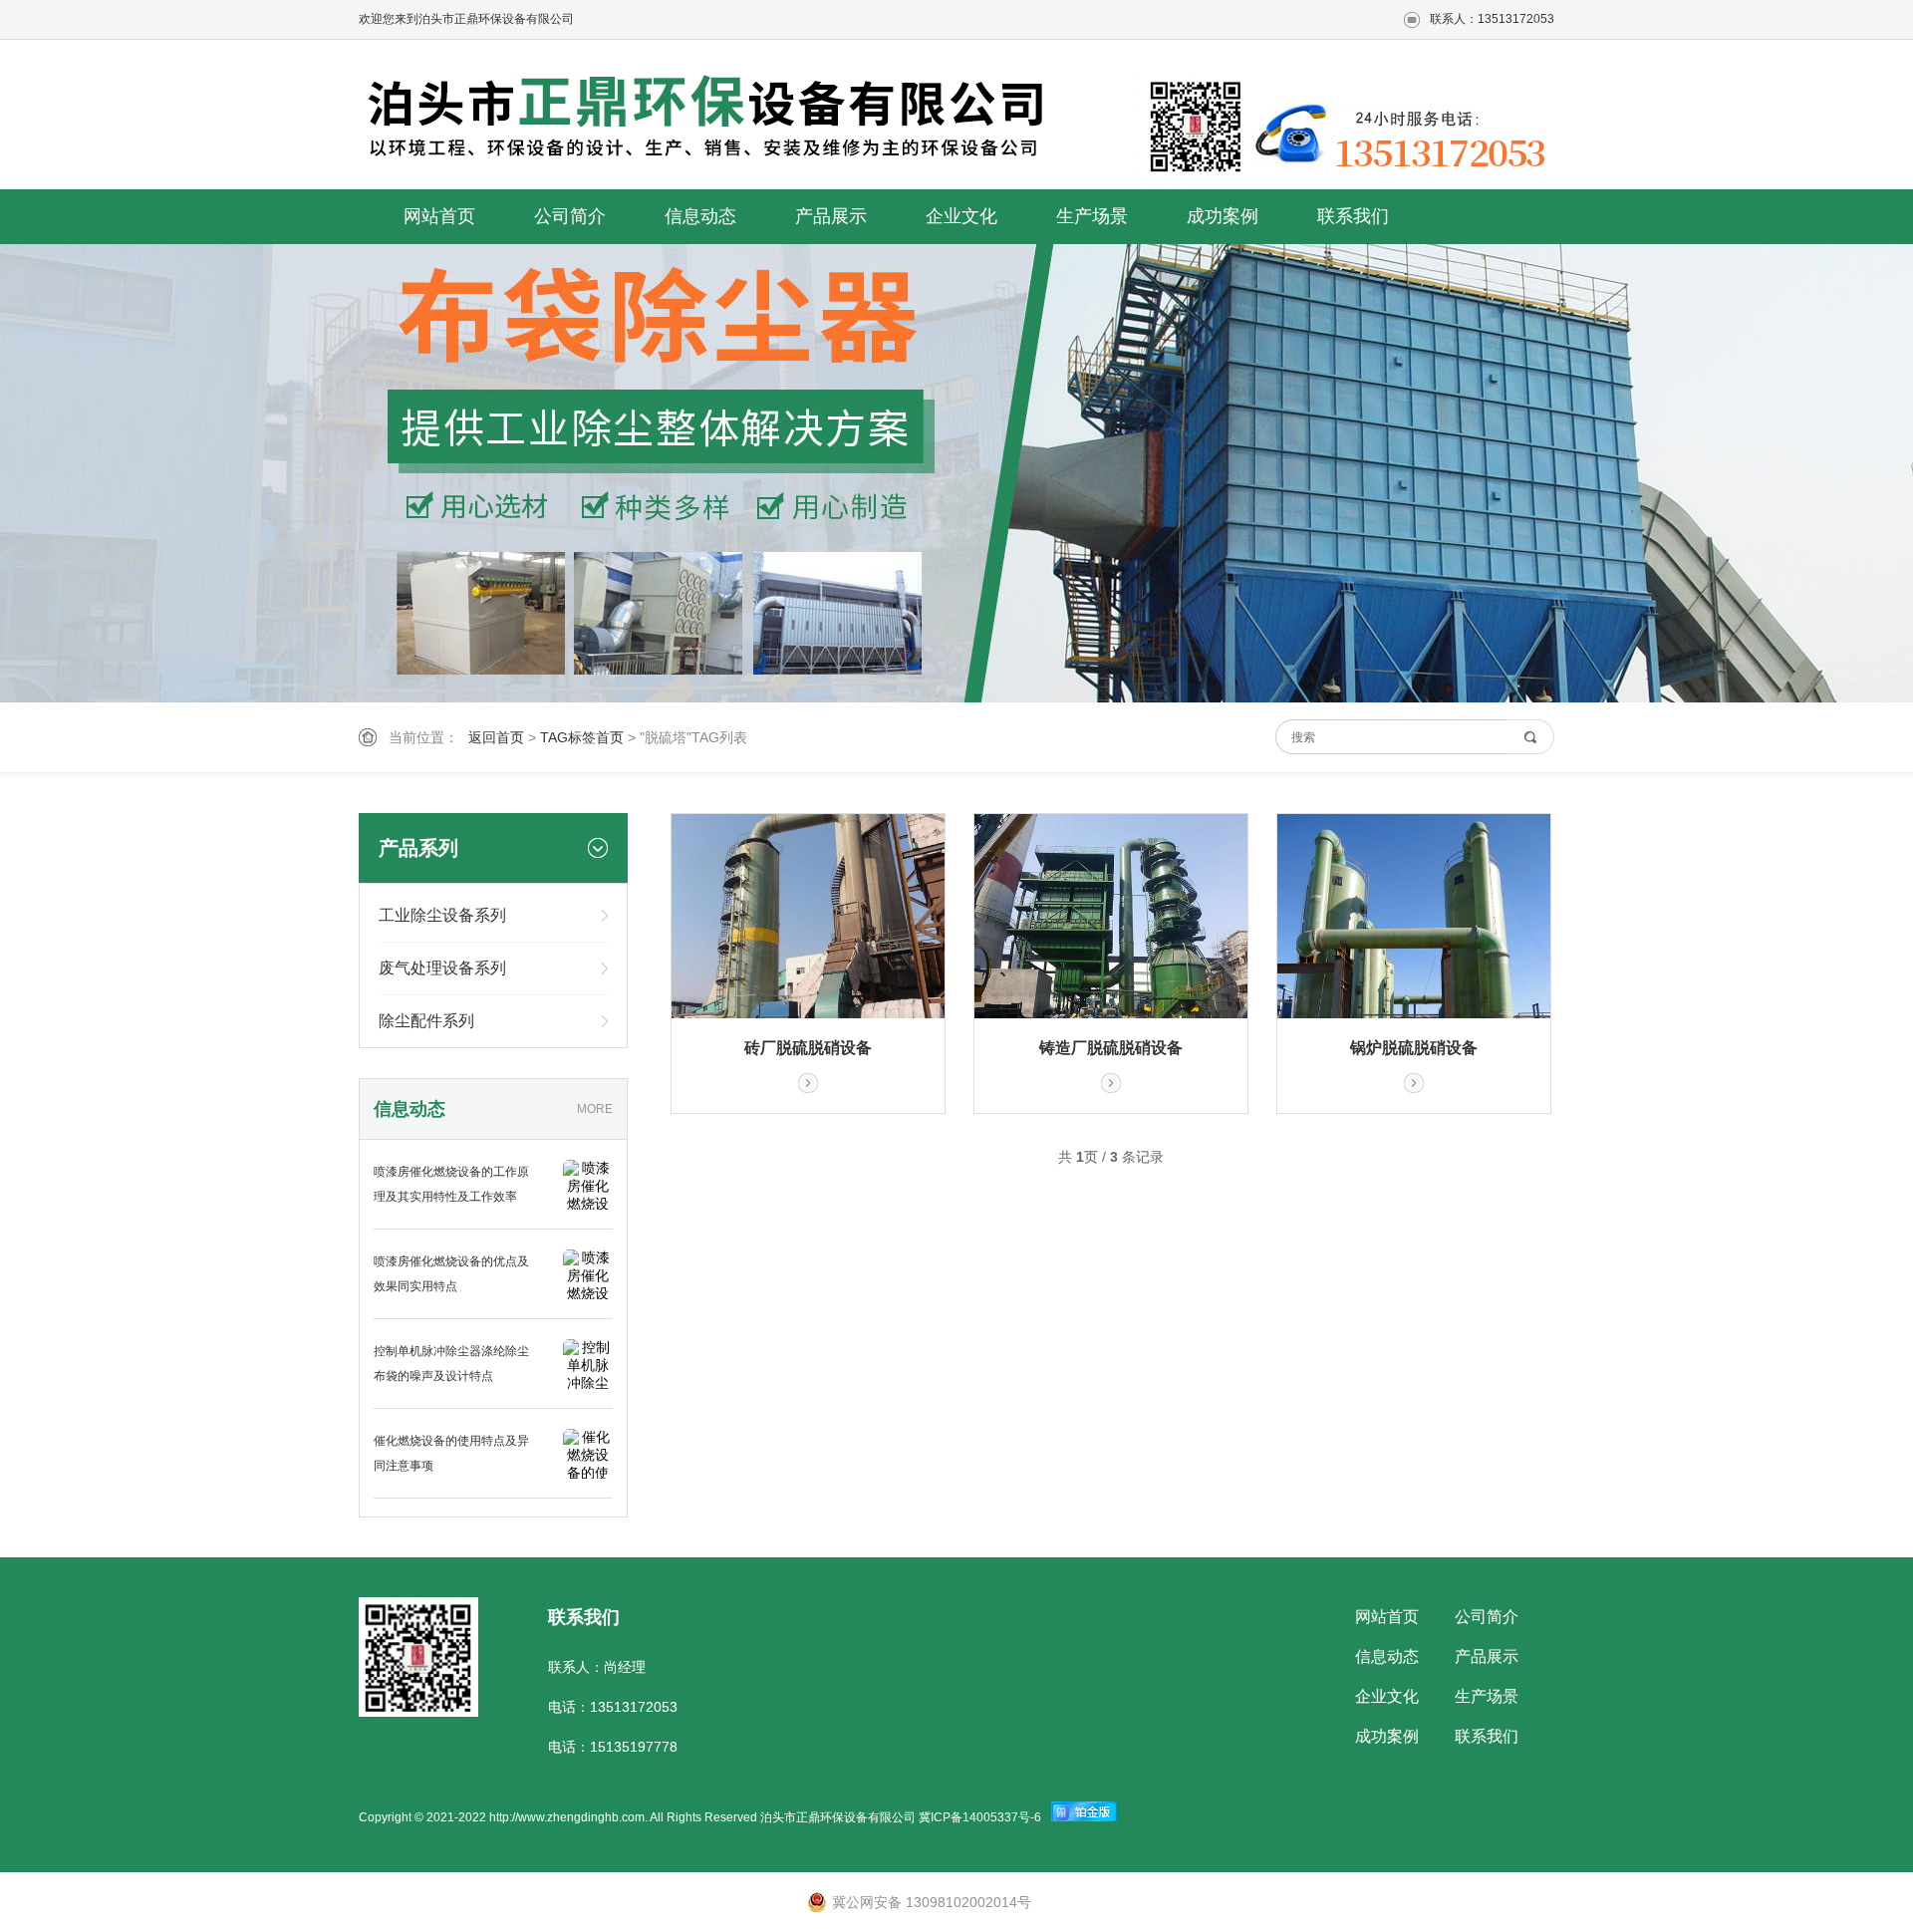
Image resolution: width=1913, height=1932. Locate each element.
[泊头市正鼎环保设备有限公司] (717, 119)
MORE (595, 1109)
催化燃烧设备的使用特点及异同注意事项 (451, 1453)
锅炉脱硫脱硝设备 (1414, 1048)
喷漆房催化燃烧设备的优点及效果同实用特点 (451, 1274)
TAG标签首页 (582, 737)
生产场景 (1092, 216)
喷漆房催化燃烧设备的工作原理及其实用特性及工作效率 (451, 1184)
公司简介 (570, 216)
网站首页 (439, 216)
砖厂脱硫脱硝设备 (808, 1048)
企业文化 (961, 216)
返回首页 (496, 737)
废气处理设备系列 (442, 968)
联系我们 (1353, 216)
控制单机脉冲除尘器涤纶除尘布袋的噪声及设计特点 (451, 1364)
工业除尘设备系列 (442, 915)
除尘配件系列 (426, 1021)
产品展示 (831, 216)
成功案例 (1223, 216)
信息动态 (700, 216)
